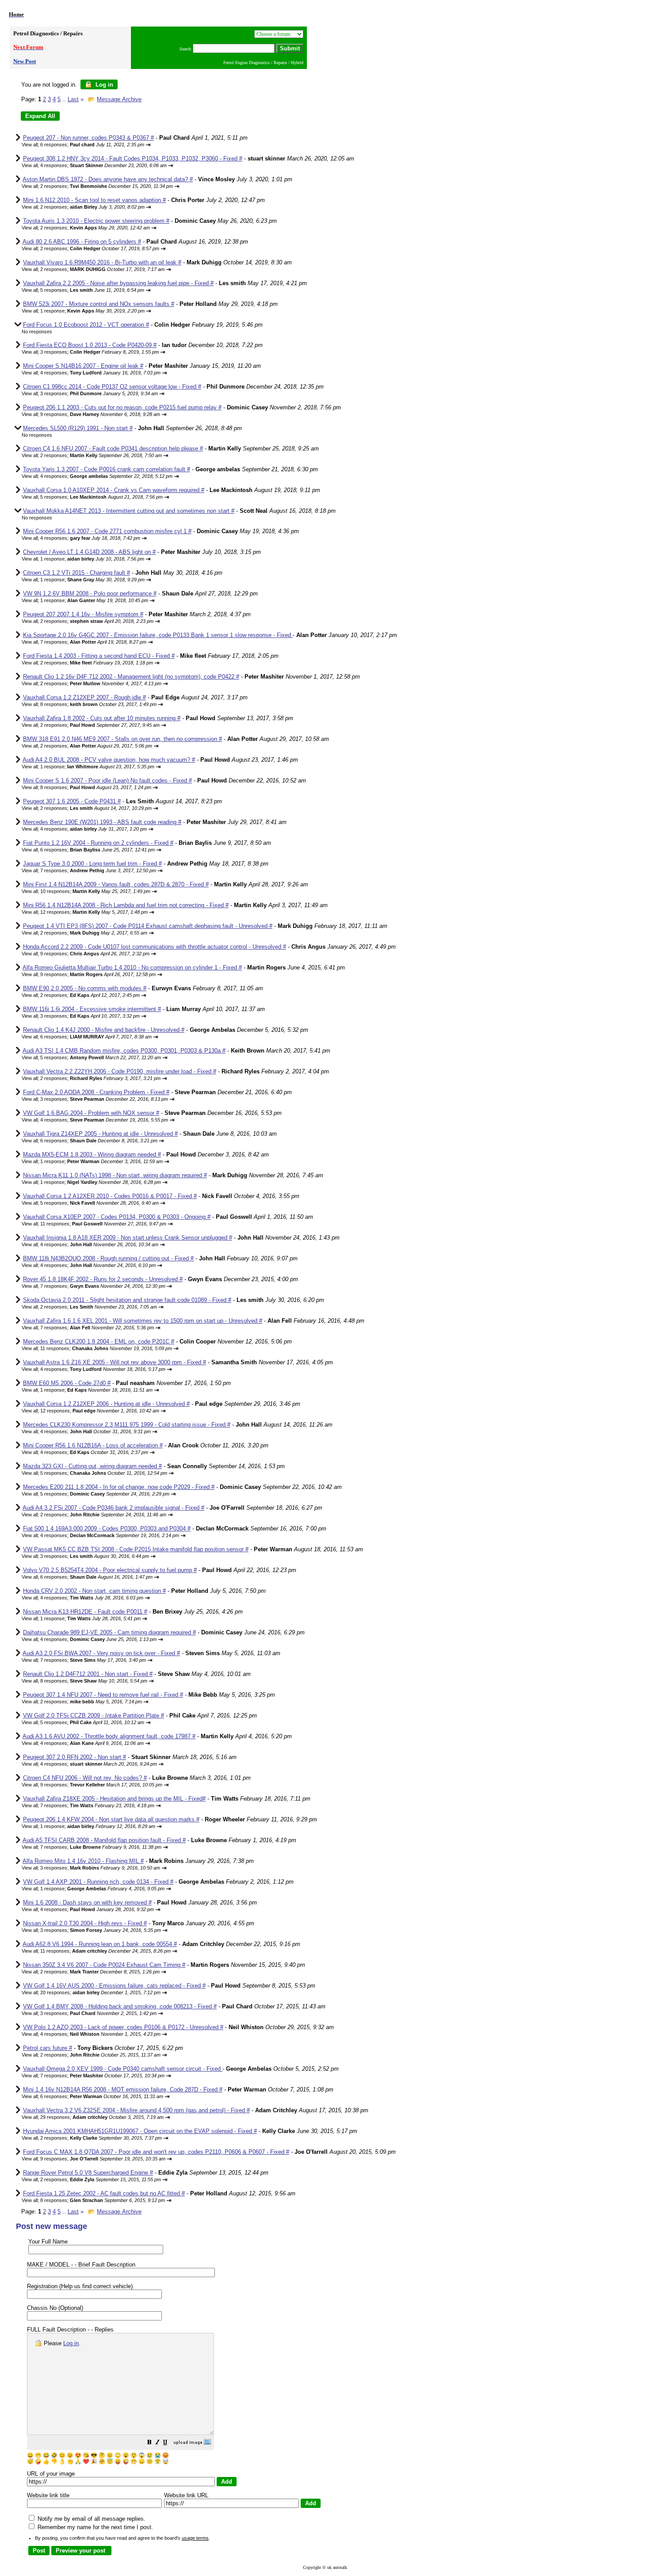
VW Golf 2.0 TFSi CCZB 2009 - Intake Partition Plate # (94, 1715)
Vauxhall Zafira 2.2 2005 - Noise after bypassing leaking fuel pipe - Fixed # (118, 283)
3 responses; (99, 352)
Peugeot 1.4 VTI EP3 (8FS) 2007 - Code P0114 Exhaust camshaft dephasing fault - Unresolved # (148, 926)
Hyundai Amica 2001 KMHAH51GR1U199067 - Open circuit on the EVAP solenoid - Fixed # (140, 2131)
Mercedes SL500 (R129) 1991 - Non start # (78, 428)
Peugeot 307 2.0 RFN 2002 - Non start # (75, 1757)
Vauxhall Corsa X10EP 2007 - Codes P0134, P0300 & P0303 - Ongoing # (117, 1217)
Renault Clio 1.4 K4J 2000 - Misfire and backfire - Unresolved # (104, 1030)
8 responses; (98, 704)
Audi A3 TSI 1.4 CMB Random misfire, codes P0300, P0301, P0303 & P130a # (124, 1051)
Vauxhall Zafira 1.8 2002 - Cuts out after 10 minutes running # (102, 718)
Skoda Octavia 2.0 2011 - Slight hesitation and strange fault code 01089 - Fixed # (127, 1300)
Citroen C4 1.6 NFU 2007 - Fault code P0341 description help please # (113, 448)
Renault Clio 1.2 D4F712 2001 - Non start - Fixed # (88, 1674)
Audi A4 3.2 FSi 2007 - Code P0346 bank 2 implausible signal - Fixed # (113, 1508)
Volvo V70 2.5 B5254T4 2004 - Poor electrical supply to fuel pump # (110, 1570)
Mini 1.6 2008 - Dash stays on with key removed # (87, 1902)
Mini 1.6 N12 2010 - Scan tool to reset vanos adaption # (94, 200)
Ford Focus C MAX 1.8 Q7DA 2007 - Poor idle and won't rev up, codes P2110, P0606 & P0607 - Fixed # (156, 2152)
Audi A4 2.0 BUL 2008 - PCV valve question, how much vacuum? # (109, 760)
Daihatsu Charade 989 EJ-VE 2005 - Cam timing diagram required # (109, 1632)
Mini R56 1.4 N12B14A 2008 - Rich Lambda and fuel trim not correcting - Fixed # (126, 905)
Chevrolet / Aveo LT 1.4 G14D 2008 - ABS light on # (89, 552)
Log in (103, 85)
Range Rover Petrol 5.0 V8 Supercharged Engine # (88, 2173)
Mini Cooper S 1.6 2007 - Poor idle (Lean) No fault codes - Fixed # (107, 780)
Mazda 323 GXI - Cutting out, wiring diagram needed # (92, 1466)
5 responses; (92, 290)
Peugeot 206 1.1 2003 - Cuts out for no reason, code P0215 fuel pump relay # (122, 407)
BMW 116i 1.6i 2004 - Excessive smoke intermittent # (92, 1009)
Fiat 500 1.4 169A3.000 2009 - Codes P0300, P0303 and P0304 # (107, 1528)
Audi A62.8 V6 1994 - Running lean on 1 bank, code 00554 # (100, 1944)
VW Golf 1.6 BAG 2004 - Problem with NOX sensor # (91, 1113)
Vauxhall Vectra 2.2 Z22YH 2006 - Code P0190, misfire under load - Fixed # (120, 1071)
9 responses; (100, 414)
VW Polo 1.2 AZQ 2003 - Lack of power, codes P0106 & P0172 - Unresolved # (123, 2027)
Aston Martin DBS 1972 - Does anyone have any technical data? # (108, 179)
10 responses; (95, 891)
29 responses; (102, 2117)
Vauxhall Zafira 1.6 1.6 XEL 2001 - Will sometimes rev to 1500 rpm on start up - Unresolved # (143, 1321)
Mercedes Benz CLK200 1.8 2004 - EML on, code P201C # (99, 1341)
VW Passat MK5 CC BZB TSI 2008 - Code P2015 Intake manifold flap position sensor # (136, 1549)
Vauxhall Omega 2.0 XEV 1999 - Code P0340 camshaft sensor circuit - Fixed (123, 2069)
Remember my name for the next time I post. (94, 2527)
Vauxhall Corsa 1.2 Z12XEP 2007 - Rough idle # (84, 697)
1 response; (92, 311)
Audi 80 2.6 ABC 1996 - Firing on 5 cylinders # (82, 242)
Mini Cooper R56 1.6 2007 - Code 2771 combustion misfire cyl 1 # (107, 531)
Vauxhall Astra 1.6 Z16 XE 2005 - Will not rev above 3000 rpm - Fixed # (115, 1362)
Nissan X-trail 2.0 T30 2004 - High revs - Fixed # (85, 1923)
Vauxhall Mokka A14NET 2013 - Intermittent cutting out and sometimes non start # (129, 511)
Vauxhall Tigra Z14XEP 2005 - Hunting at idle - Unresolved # (100, 1134)
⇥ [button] (148, 145)
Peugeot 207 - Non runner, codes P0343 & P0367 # (88, 138)
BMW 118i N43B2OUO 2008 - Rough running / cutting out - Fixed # (108, 1258)
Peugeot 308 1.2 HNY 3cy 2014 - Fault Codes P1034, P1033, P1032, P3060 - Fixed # (133, 158)
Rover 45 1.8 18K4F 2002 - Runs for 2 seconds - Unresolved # (103, 1279)
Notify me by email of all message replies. (91, 2519)
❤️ (86, 2462)
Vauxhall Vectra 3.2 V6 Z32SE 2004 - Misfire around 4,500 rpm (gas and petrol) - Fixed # (136, 2110)
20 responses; (100, 1992)
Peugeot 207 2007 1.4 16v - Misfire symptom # (83, 614)
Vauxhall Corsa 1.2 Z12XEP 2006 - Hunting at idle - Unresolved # (106, 1404)
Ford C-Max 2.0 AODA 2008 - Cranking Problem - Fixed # (96, 1092)
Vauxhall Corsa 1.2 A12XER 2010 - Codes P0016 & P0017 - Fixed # (110, 1196)
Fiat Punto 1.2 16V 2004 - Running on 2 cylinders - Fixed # (98, 843)
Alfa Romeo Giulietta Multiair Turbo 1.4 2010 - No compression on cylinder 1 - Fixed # (132, 967)
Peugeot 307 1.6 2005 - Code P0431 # (72, 801)
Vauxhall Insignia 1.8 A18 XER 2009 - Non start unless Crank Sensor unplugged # (128, 1238)
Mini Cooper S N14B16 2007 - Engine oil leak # (83, 366)
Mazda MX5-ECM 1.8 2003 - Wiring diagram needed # (92, 1154)
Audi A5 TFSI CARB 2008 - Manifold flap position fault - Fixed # (104, 1840)
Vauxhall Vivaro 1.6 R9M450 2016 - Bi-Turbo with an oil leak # (102, 262)
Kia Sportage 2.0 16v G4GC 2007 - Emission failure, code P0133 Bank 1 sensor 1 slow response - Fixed (158, 635)
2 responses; (107, 186)
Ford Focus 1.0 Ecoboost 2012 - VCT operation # (86, 325)
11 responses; (103, 1224)
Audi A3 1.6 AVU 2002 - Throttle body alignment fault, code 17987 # (109, 1736)
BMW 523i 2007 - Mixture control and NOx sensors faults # (99, 304)
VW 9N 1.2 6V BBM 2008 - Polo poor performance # (90, 593)
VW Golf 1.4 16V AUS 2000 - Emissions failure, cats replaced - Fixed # (114, 1986)
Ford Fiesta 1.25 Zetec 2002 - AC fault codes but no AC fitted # (104, 2193)
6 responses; (92, 145)
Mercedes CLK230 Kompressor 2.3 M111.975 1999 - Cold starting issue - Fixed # (127, 1425)
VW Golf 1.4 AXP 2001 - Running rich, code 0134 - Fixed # (98, 1882)
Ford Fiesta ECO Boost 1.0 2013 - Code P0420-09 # (90, 345)
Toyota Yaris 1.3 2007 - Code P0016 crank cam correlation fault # (107, 469)
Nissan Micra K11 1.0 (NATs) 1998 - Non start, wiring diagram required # (115, 1175)
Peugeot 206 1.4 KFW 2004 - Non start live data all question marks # (111, 1819)
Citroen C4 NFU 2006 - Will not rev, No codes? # (85, 1778)
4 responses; (103, 165)
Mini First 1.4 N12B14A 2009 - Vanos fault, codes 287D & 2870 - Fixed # (116, 884)
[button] (149, 2443)
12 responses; (94, 912)
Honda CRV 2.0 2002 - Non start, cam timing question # (94, 1591)
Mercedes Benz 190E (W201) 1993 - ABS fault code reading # (102, 822)
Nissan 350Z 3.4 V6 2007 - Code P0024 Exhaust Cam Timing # (104, 1965)
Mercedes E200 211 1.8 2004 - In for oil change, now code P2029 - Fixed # (119, 1487)
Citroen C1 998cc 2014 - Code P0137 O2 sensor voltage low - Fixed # (112, 387)
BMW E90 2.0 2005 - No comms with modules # (85, 988)
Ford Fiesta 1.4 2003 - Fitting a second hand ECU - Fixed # (99, 656)
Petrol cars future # (48, 2048)
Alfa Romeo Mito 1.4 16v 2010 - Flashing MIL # (83, 1861)
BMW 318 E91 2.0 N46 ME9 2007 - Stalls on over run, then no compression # (122, 739)
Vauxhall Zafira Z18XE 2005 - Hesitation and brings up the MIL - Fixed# (114, 1799)
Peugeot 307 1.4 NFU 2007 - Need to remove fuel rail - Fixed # (103, 1695)
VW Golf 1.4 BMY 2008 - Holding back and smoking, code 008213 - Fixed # (120, 2006)
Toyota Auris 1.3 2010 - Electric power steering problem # (96, 221)
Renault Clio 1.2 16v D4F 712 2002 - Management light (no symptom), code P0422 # (131, 677)
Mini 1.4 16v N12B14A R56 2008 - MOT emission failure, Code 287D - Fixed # (123, 2089)
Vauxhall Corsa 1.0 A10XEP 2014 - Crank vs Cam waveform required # (114, 490)
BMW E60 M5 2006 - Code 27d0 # (67, 1383)
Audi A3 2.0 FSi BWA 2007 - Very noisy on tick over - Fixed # (101, 1653)
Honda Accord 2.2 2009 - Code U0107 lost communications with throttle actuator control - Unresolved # (155, 947)
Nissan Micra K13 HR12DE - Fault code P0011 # (85, 1612)
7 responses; (93, 642)
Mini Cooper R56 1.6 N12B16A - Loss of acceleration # (93, 1445)
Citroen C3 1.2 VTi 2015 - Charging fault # (76, 573)
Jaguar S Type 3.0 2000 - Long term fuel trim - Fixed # (92, 864)
